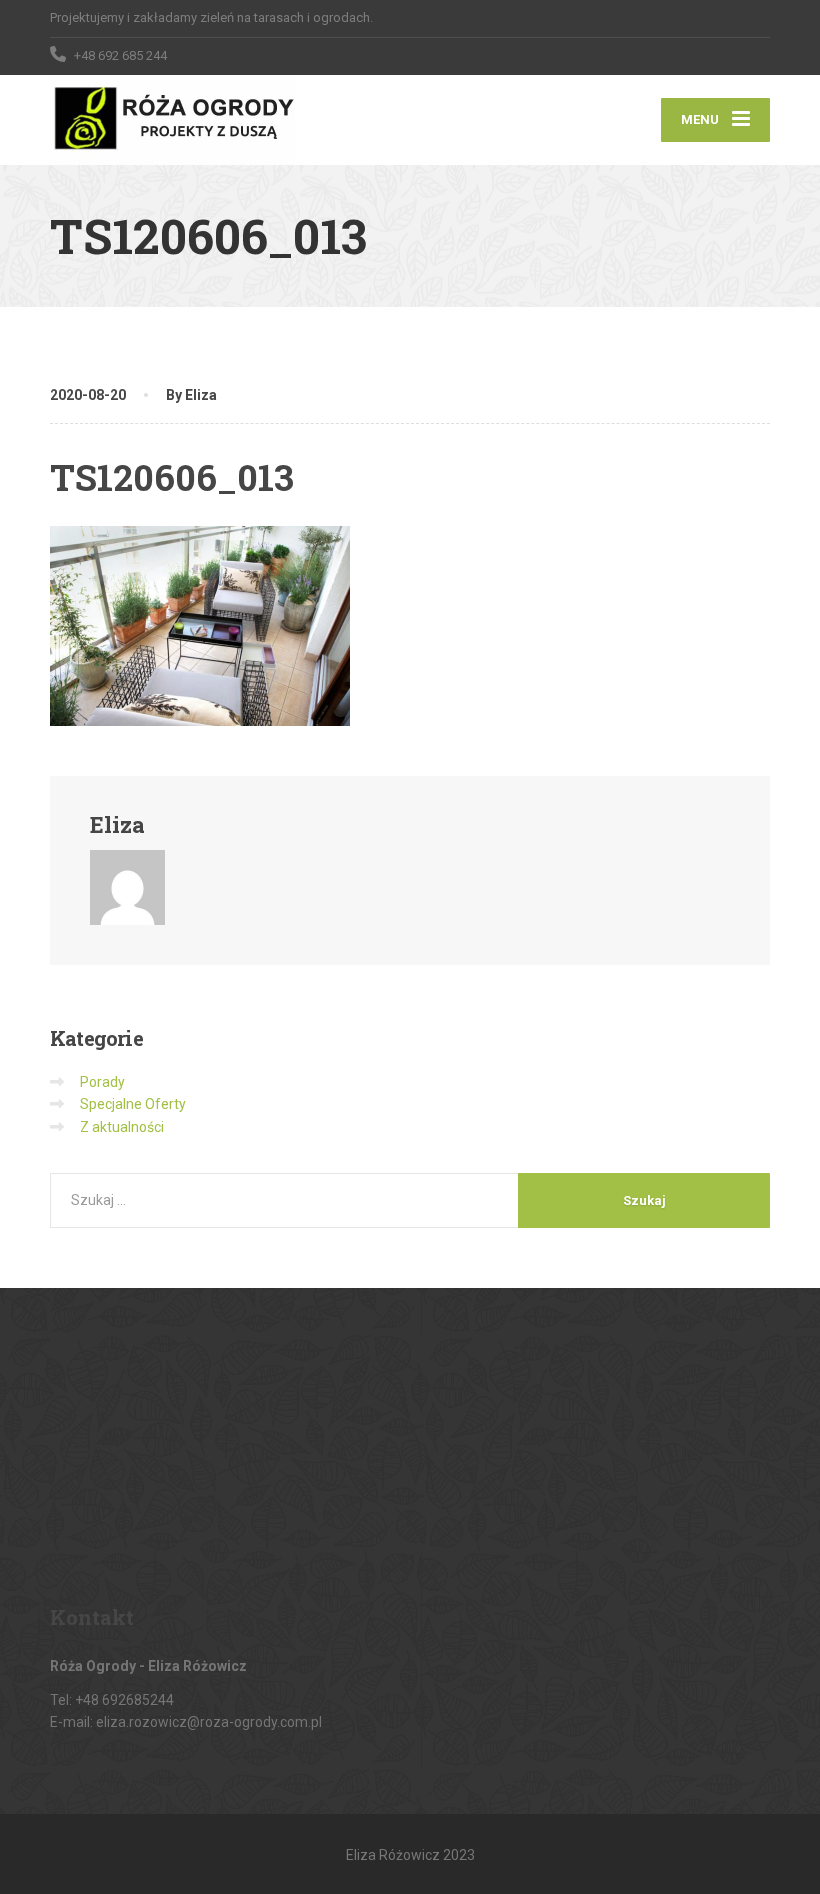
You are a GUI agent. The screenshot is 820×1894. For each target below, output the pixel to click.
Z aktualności (122, 1127)
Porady (102, 1082)
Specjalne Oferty (133, 1104)
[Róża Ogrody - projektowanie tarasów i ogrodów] (172, 120)
